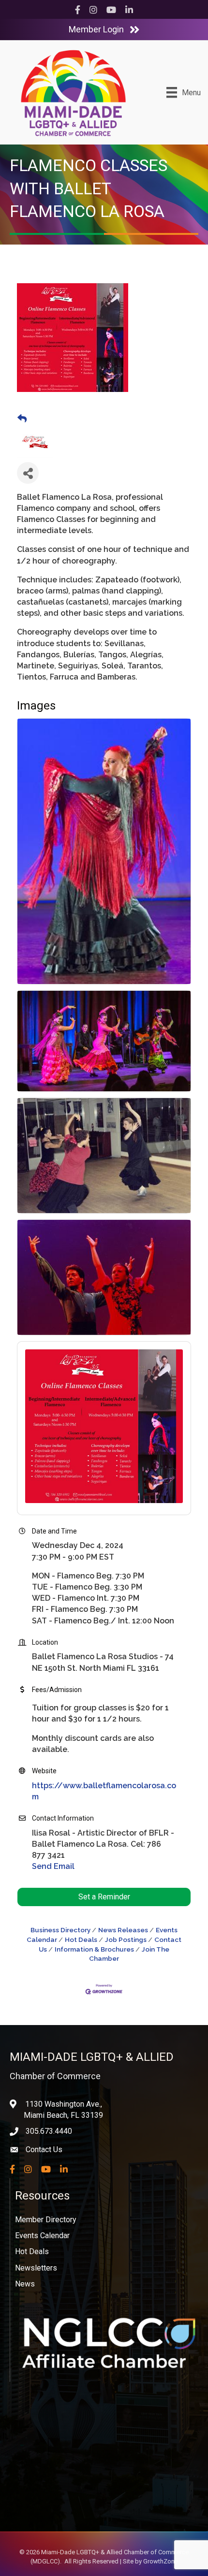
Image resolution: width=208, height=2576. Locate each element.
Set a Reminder (104, 1897)
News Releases (123, 1930)
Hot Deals (81, 1939)
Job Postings (126, 1939)
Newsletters (36, 2268)
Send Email (53, 1866)
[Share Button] (28, 473)
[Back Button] (22, 419)
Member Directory (46, 2220)
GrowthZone (161, 2561)
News (25, 2284)
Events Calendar (42, 2236)
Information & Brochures (94, 1949)
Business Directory (60, 1930)
